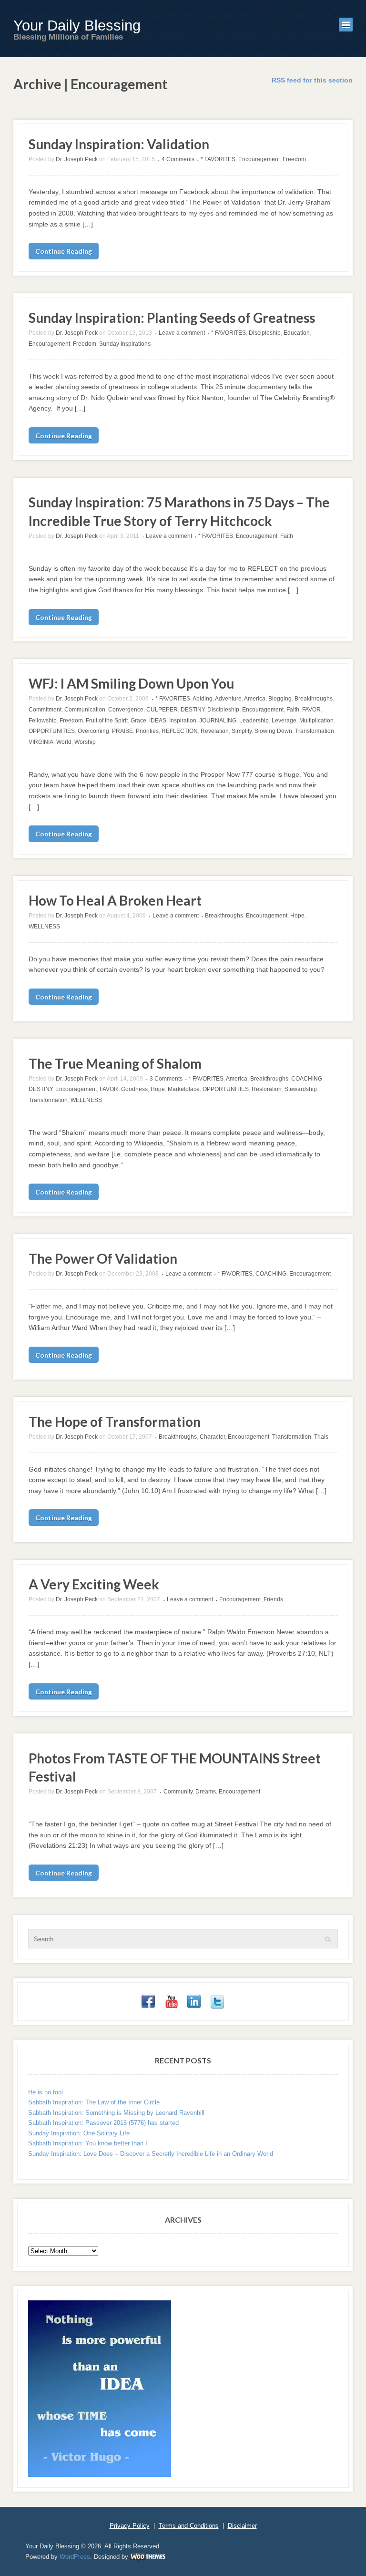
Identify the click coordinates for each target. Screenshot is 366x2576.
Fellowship (43, 721)
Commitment (45, 710)
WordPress (75, 2557)
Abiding (203, 699)
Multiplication (316, 721)
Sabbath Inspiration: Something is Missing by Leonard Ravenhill (116, 2113)
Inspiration (183, 721)
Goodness (134, 1089)
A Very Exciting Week (94, 1584)
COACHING (307, 1079)
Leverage (284, 721)
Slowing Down (273, 731)
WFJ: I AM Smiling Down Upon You (131, 683)
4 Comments (178, 159)
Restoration (267, 1089)
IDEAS (158, 721)
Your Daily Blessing (77, 26)
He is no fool (46, 2092)
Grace (138, 721)
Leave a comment (182, 333)
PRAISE (122, 731)
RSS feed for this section (312, 80)
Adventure (228, 699)
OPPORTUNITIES (52, 731)
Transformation (315, 731)
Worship (85, 742)
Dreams (206, 1792)
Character (212, 1437)
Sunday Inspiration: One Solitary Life (79, 2133)
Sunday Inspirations (125, 344)
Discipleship (265, 333)
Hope (297, 916)
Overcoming (93, 731)
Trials (321, 1437)
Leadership (254, 721)
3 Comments (166, 1079)
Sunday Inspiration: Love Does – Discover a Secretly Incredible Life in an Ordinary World (151, 2154)
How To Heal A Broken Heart (115, 900)
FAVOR (311, 710)
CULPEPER (162, 710)
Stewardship (301, 1089)
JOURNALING (218, 721)
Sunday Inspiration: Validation (119, 144)
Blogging (280, 699)
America (255, 699)
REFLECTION (180, 731)
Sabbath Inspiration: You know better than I (88, 2143)
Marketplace (184, 1089)
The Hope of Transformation (115, 1422)
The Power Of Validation (103, 1258)
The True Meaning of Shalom (115, 1063)
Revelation (215, 731)
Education (297, 333)
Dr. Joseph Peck (77, 159)
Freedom (294, 159)
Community (178, 1792)
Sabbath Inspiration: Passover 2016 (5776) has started (103, 2123)
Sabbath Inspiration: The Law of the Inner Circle (94, 2102)
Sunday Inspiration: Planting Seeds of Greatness (172, 318)
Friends (273, 1599)
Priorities (147, 731)
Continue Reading (64, 251)
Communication (85, 710)
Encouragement (259, 159)
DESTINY (193, 710)
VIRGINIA (41, 742)
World (64, 742)
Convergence (126, 710)
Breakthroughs (314, 699)
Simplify (242, 731)
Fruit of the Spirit (107, 721)
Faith (287, 536)
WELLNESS (44, 927)
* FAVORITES (218, 159)
